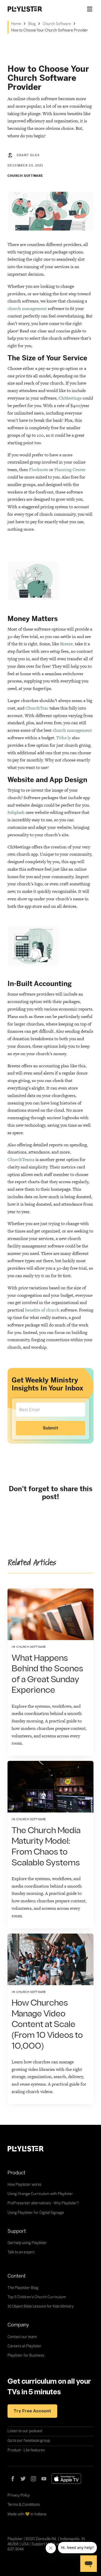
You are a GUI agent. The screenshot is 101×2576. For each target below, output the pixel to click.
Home (16, 24)
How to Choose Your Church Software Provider (50, 30)
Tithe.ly (64, 738)
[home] (30, 9)
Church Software (57, 24)
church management (27, 308)
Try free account (32, 2411)
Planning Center (70, 470)
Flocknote (39, 470)
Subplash (16, 812)
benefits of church (42, 1310)
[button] (90, 9)
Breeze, (67, 644)
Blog (32, 24)
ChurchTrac (37, 708)
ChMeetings (70, 398)
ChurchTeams (21, 1159)
